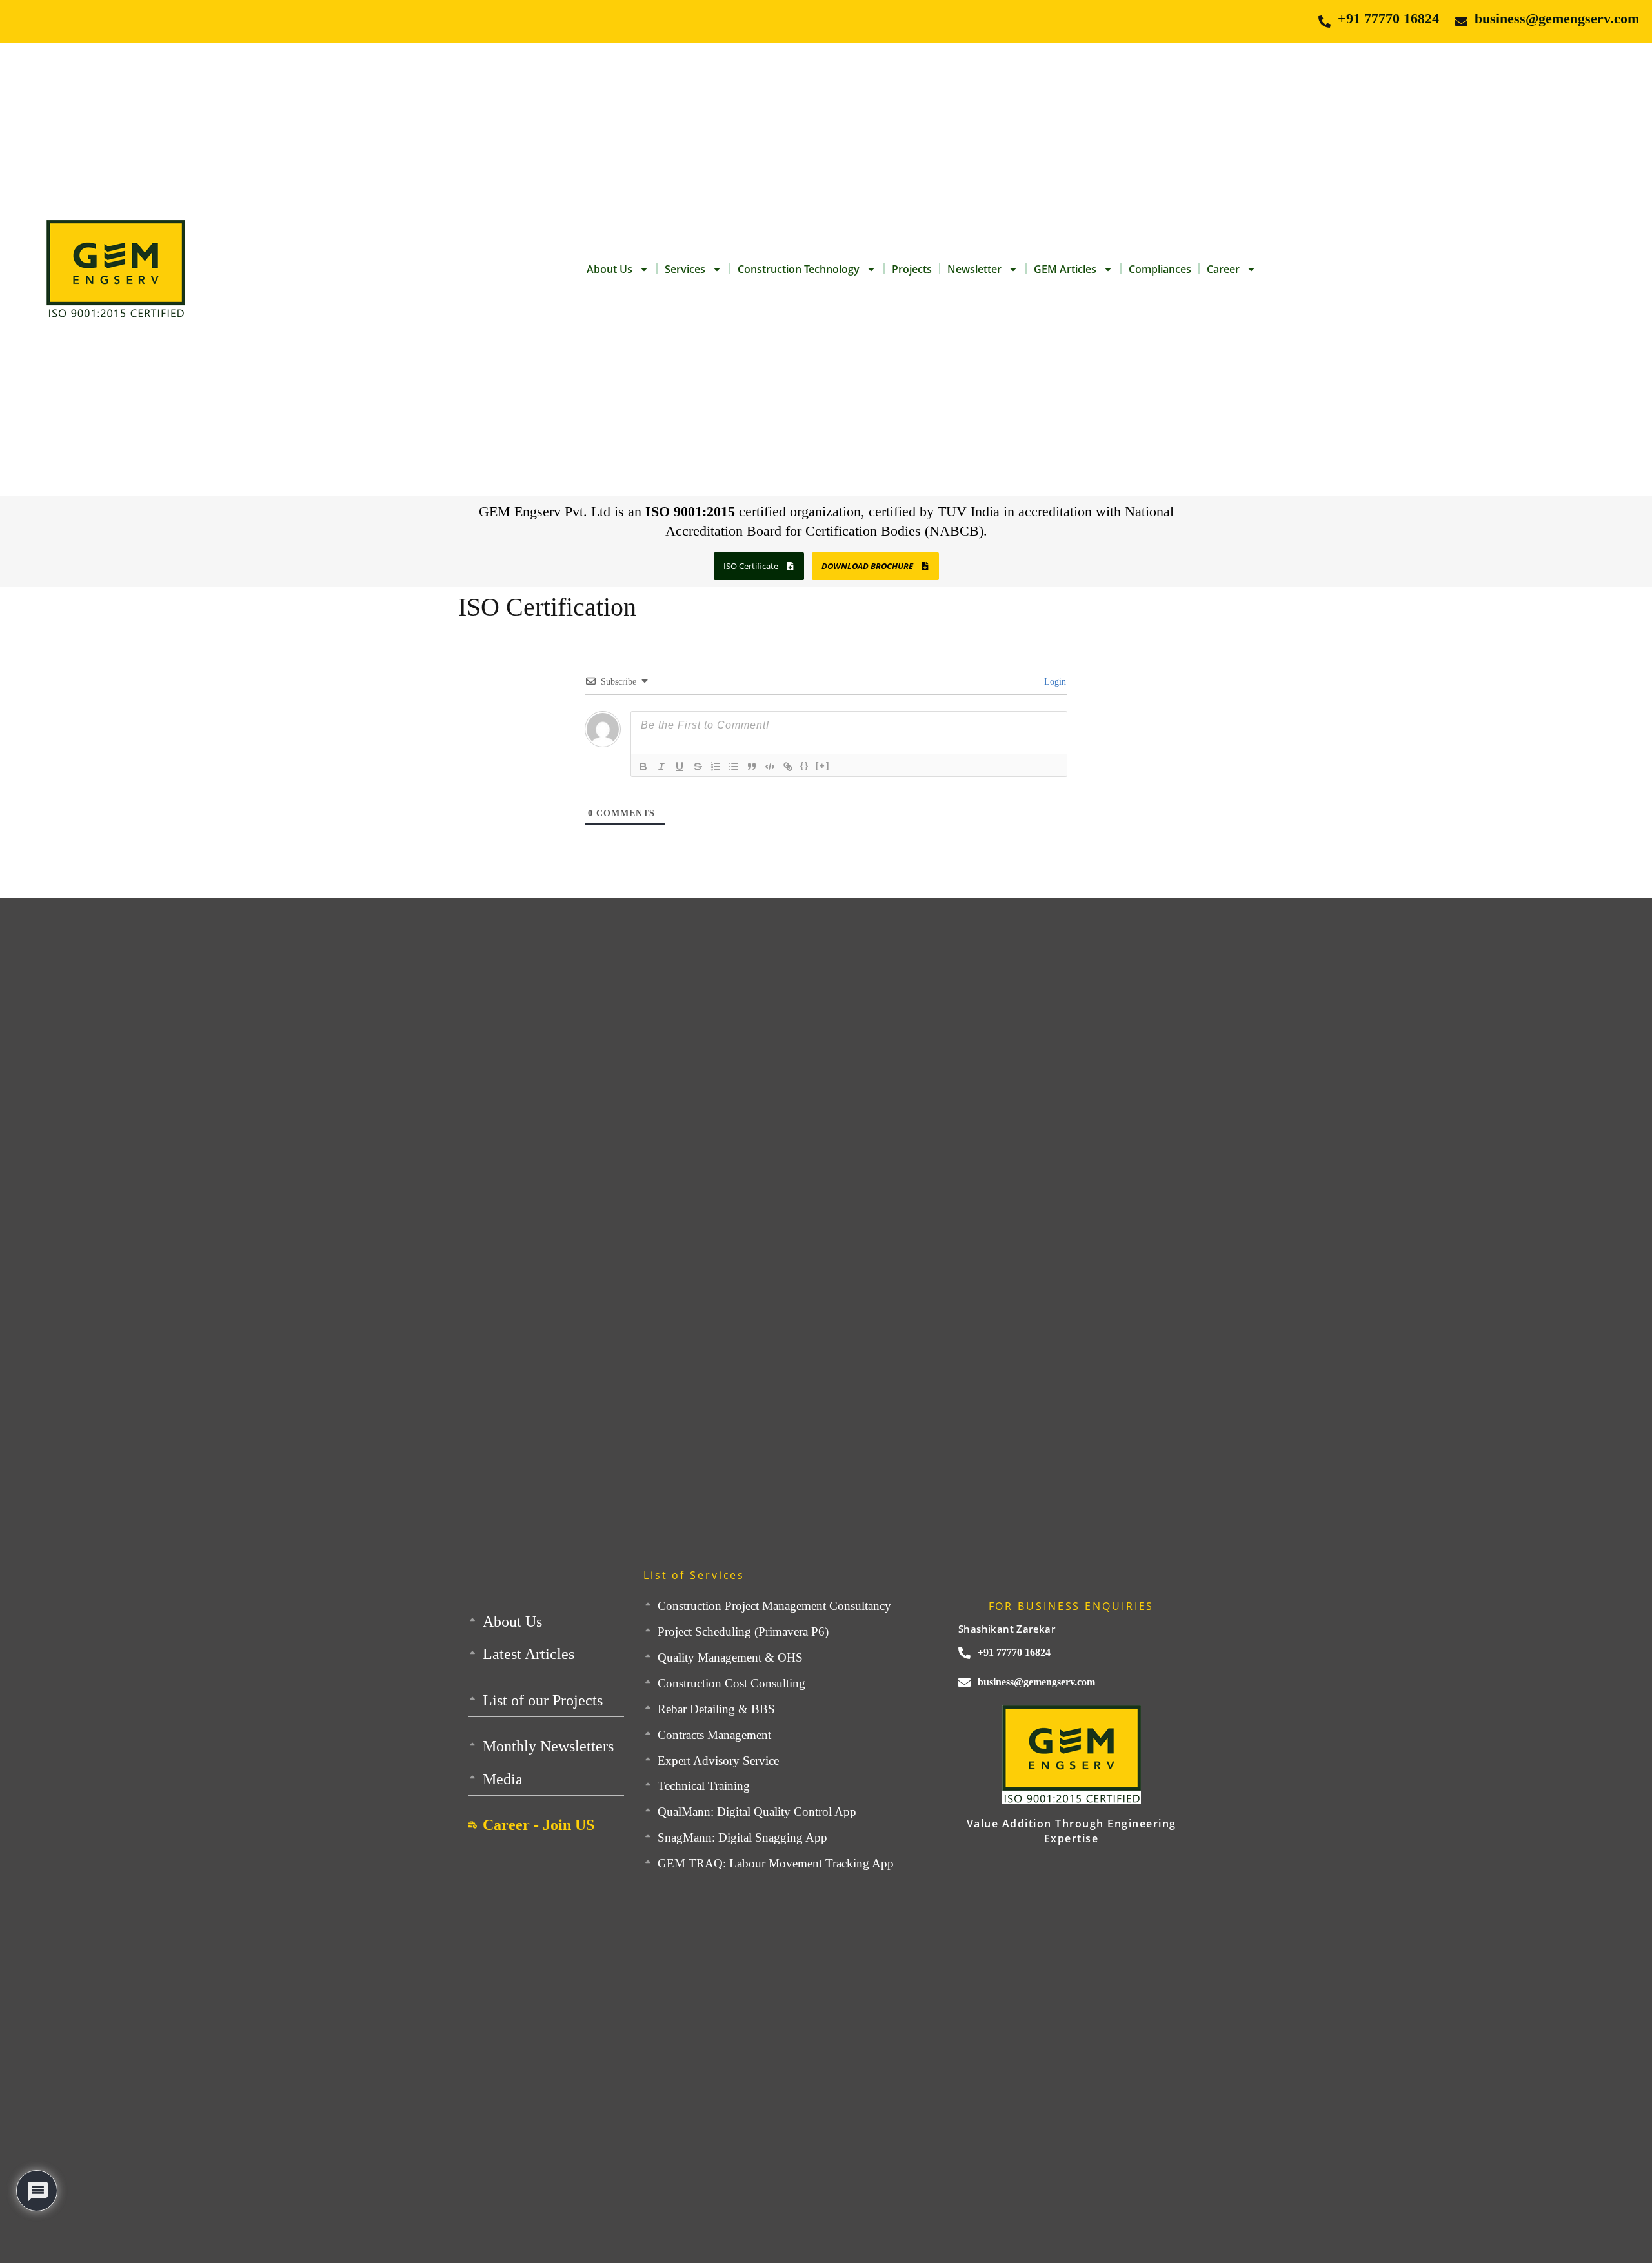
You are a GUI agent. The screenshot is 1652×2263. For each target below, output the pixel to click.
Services (685, 269)
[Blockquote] (752, 767)
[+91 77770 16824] (1325, 22)
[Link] (788, 767)
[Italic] (661, 767)
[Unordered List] (734, 767)
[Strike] (698, 767)
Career (1223, 269)
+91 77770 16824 (1388, 18)
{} (805, 766)
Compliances (1160, 269)
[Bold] (643, 767)
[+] (823, 766)
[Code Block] (770, 767)
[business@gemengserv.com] (1461, 22)
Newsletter (974, 269)
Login (1054, 682)
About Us (609, 269)
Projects (912, 269)
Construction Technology (799, 269)
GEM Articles (1065, 269)
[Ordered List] (716, 767)
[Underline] (680, 767)
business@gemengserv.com (1557, 18)
